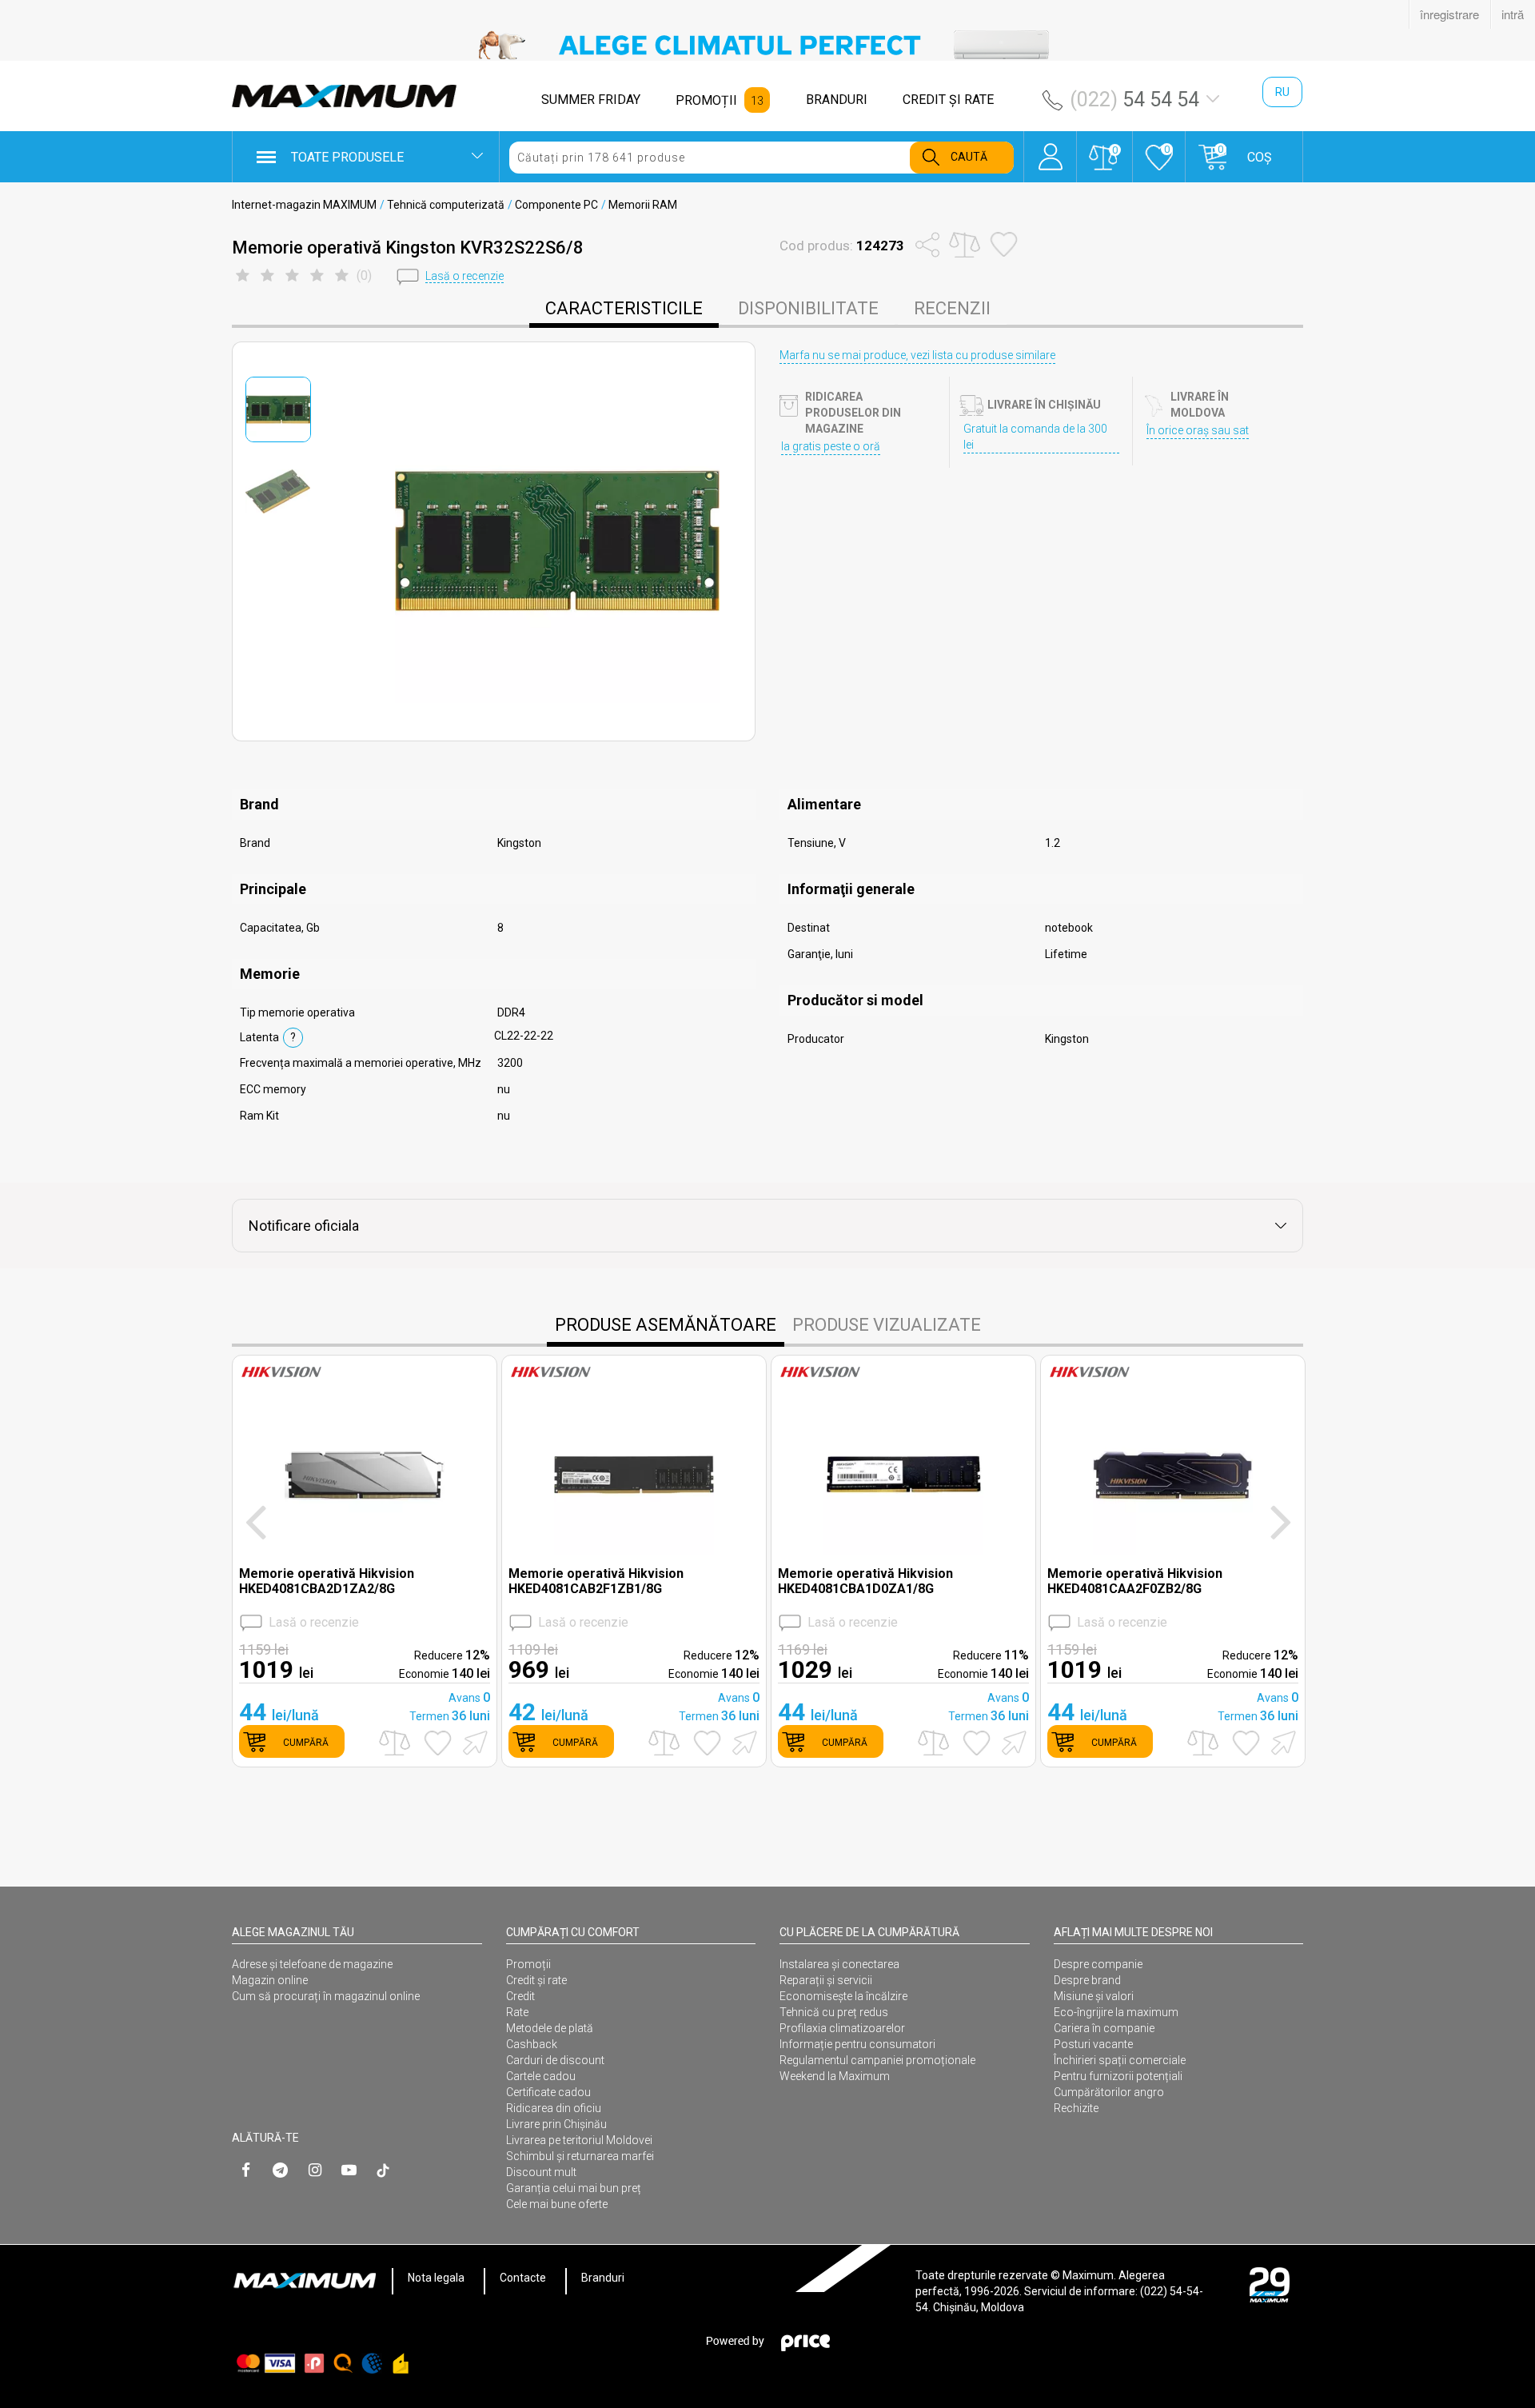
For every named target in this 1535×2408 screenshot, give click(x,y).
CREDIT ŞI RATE (948, 100)
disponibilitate (808, 308)
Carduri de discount (555, 2060)
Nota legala (436, 2278)
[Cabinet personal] (1050, 149)
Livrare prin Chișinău (556, 2124)
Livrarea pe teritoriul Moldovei (579, 2140)
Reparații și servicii (826, 1980)
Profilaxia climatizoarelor (842, 2028)
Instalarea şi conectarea (839, 1964)
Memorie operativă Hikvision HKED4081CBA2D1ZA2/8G (327, 1581)
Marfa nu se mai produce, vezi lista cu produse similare (917, 355)
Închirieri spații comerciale (1120, 2060)
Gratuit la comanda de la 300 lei (1035, 437)
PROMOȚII (706, 100)
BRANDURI (837, 100)
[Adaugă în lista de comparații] (395, 1743)
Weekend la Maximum (835, 2076)
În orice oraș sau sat (1198, 430)
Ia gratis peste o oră (831, 446)
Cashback (532, 2044)
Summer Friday (591, 100)
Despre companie (1098, 1964)
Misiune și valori (1094, 1996)
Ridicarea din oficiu (554, 2108)
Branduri (603, 2278)
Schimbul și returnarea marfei (580, 2156)
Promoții (528, 1964)
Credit (520, 1996)
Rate (517, 2012)
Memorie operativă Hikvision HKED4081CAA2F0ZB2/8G (1135, 1581)
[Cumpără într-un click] (472, 1741)
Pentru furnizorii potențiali (1118, 2076)
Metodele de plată (550, 2028)
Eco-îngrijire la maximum (1116, 2012)
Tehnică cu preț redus (834, 2012)
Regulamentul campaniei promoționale (877, 2060)
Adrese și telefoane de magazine (312, 1964)
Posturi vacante (1093, 2044)
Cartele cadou (541, 2076)
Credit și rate (536, 1980)
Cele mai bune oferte (557, 2204)
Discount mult (541, 2172)
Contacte (523, 2278)
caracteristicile (624, 308)
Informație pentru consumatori (857, 2044)
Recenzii (952, 308)
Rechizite (1076, 2108)
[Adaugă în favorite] (438, 1743)
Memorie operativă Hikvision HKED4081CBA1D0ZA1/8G (865, 1581)
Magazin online (270, 1980)
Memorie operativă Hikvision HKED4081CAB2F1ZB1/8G (596, 1581)
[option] (767, 45)
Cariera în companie (1104, 2028)
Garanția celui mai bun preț (574, 2188)
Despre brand (1087, 1980)
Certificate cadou (548, 2092)
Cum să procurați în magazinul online (326, 1996)
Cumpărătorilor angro (1109, 2092)
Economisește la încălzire (843, 1996)
